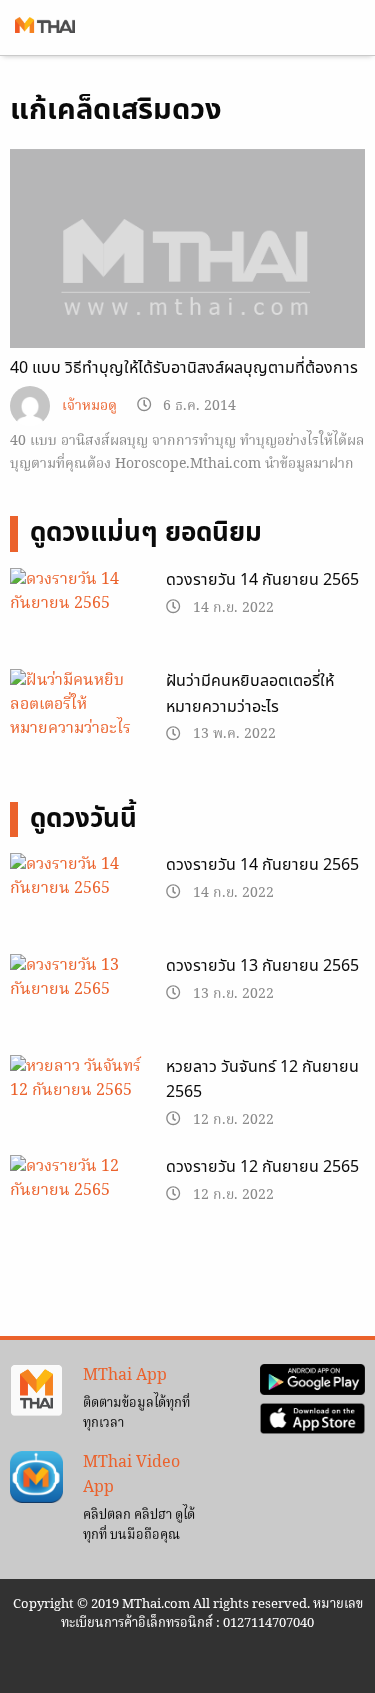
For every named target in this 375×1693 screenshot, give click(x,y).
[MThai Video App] (36, 1477)
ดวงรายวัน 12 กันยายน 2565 (262, 1167)
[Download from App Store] (312, 1419)
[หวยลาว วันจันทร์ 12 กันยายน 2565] (78, 1103)
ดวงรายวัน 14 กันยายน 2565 (262, 580)
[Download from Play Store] (312, 1380)
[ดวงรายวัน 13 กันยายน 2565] (78, 1002)
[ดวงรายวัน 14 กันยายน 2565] (78, 616)
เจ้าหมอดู (89, 406)
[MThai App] (36, 1391)
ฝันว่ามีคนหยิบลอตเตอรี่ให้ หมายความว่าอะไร (250, 694)
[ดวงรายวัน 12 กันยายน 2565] (78, 1204)
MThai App (125, 1376)
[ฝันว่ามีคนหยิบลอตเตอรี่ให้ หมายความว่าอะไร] (78, 708)
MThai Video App (131, 1476)
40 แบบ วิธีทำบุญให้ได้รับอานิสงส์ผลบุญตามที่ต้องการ (184, 368)
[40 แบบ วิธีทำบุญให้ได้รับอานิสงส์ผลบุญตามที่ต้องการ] (187, 282)
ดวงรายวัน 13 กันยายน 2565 (262, 966)
